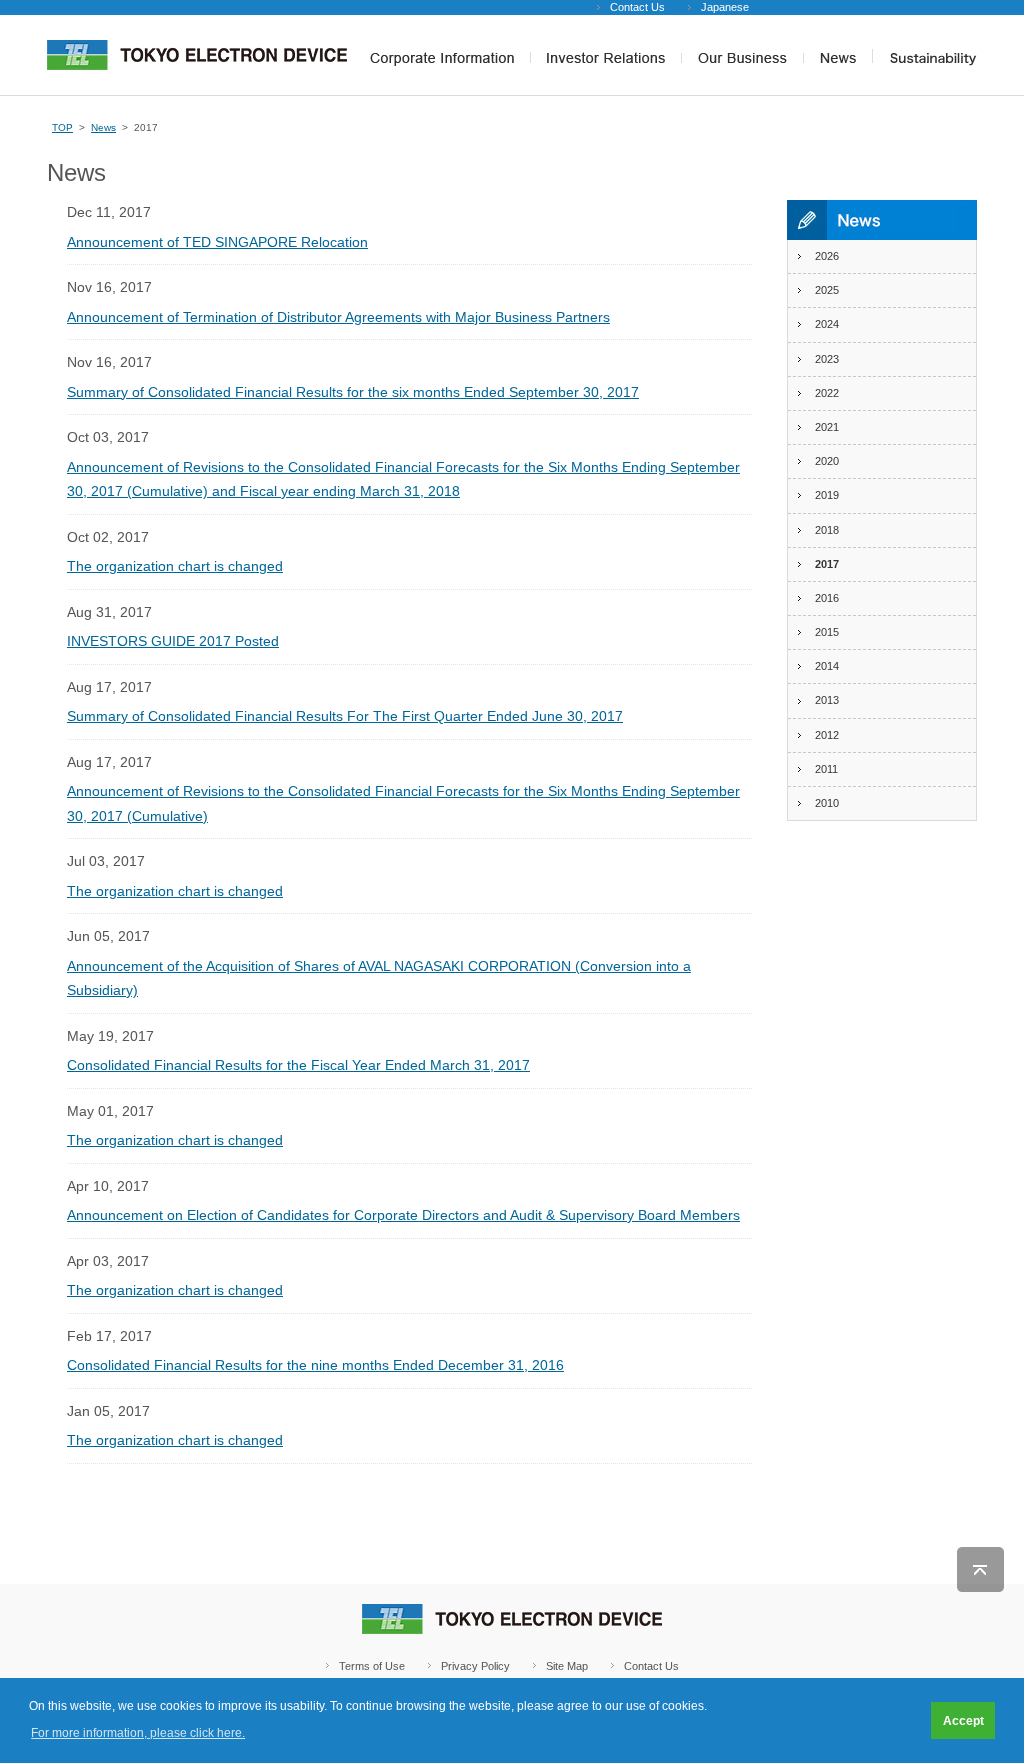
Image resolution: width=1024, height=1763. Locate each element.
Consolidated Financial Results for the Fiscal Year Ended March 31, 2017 (298, 1065)
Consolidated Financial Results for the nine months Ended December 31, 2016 (315, 1365)
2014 (827, 666)
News (103, 127)
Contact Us (637, 7)
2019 (827, 495)
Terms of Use (372, 1666)
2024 (827, 324)
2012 (827, 735)
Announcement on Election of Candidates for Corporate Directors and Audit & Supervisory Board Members (403, 1215)
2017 (827, 564)
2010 (827, 803)
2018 (827, 530)
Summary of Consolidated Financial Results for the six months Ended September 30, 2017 (353, 392)
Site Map (567, 1666)
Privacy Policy (475, 1666)
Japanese (725, 7)
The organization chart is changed (175, 566)
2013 (827, 700)
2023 (827, 359)
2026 (827, 256)
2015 (827, 632)
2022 (827, 393)
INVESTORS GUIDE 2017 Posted (173, 641)
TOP (62, 127)
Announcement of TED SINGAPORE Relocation (217, 242)
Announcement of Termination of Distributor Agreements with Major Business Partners (338, 317)
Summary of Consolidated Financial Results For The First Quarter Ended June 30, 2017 (345, 716)
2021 (827, 427)
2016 (827, 598)
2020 (827, 461)
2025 (827, 290)
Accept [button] (963, 1721)
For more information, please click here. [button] (138, 1733)
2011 (826, 769)
